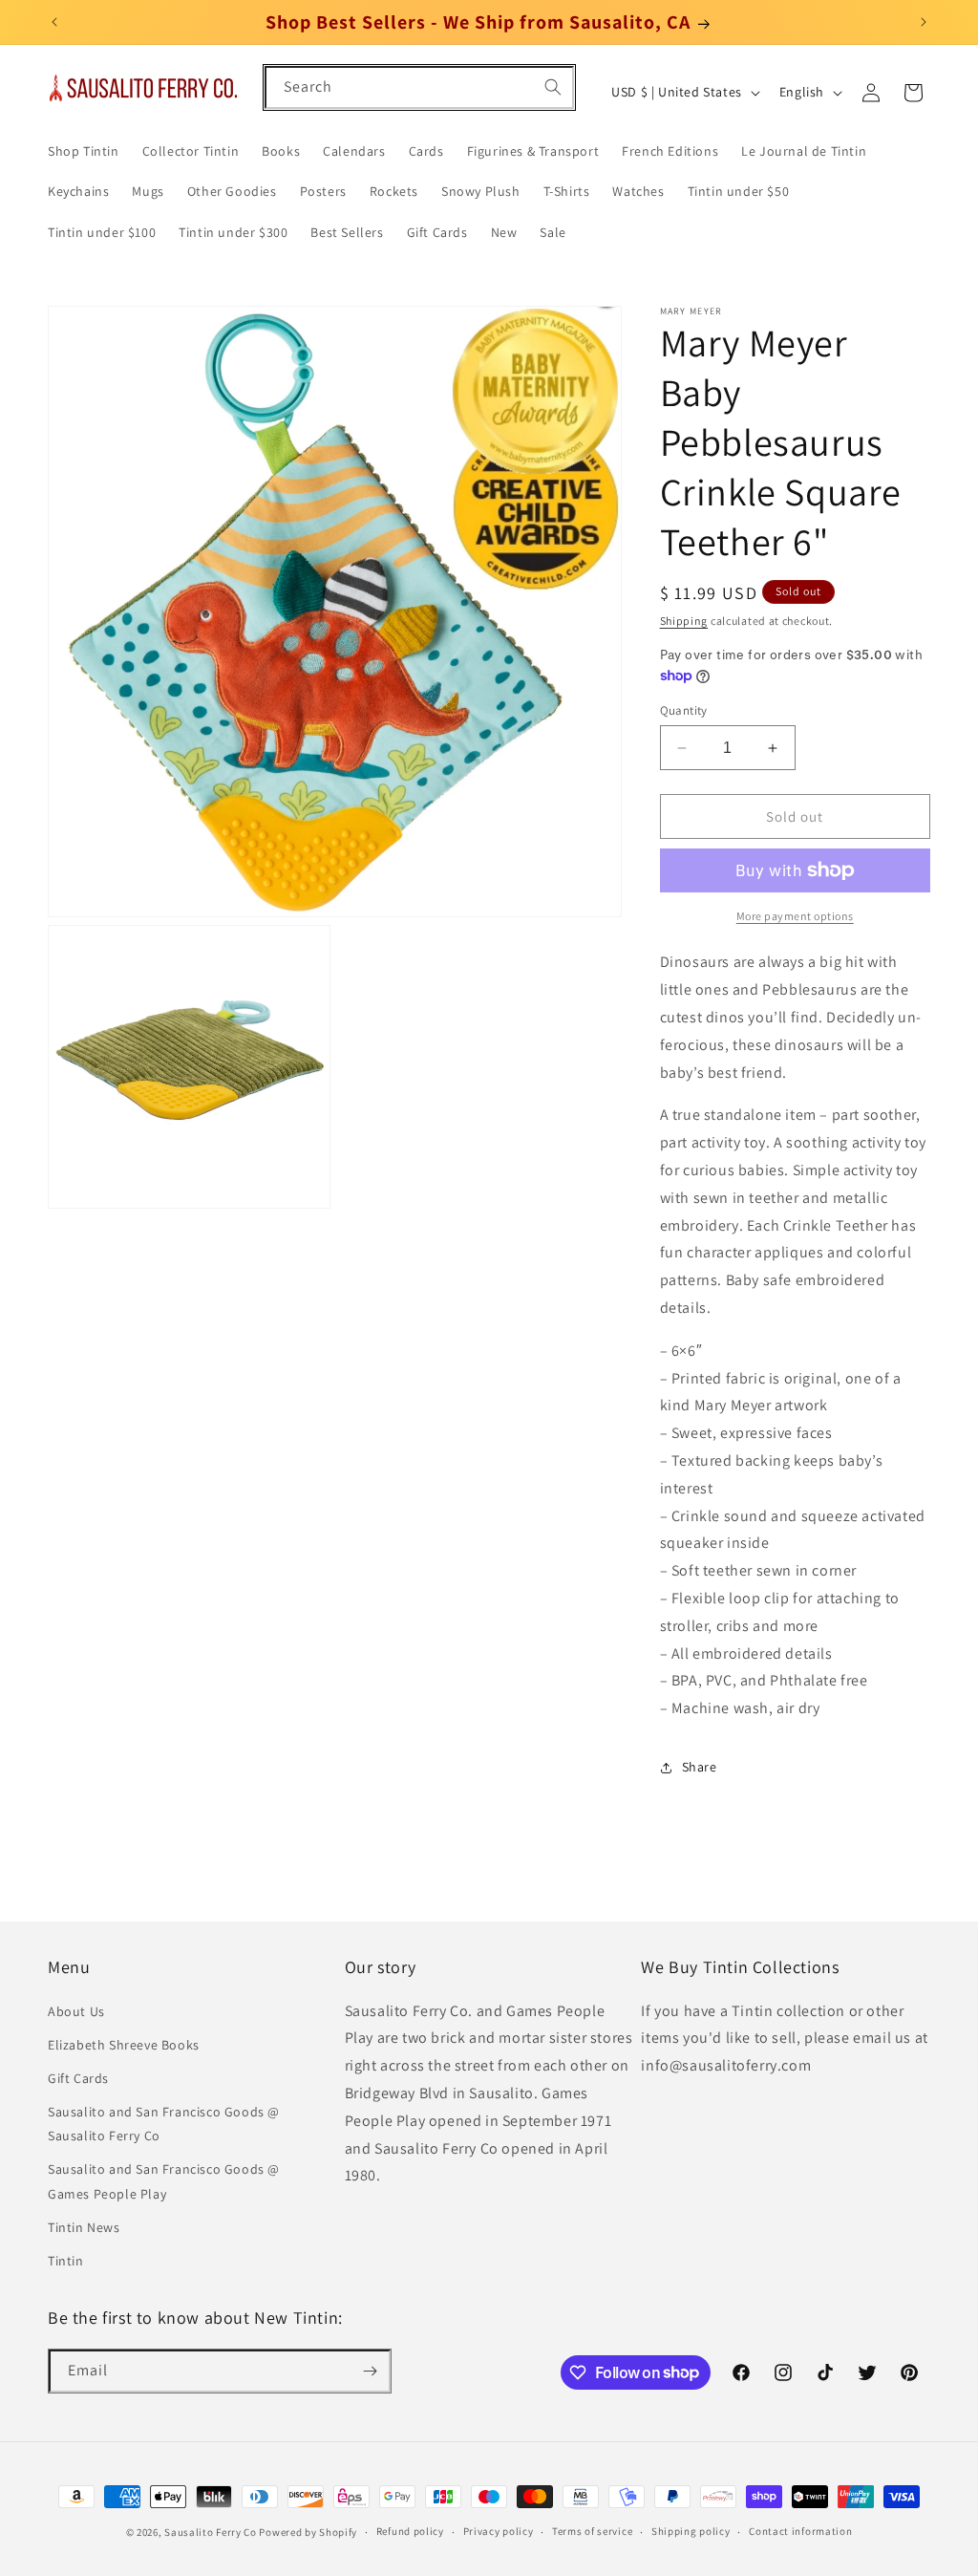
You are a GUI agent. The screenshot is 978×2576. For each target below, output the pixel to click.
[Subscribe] (370, 2371)
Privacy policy (499, 2531)
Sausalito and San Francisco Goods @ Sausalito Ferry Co (164, 2124)
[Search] (553, 87)
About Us (76, 2011)
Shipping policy (691, 2531)
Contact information (800, 2531)
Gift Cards (78, 2078)
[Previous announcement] (54, 22)
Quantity (684, 710)
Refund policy (410, 2531)
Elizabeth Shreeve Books (124, 2045)
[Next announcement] (924, 22)
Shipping (684, 621)
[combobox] (419, 87)
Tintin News (84, 2227)
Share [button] (700, 1767)
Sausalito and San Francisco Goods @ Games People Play (164, 2181)
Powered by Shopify (308, 2532)
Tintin (66, 2261)
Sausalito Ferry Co (211, 2532)
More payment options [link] (795, 916)
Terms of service (592, 2531)
